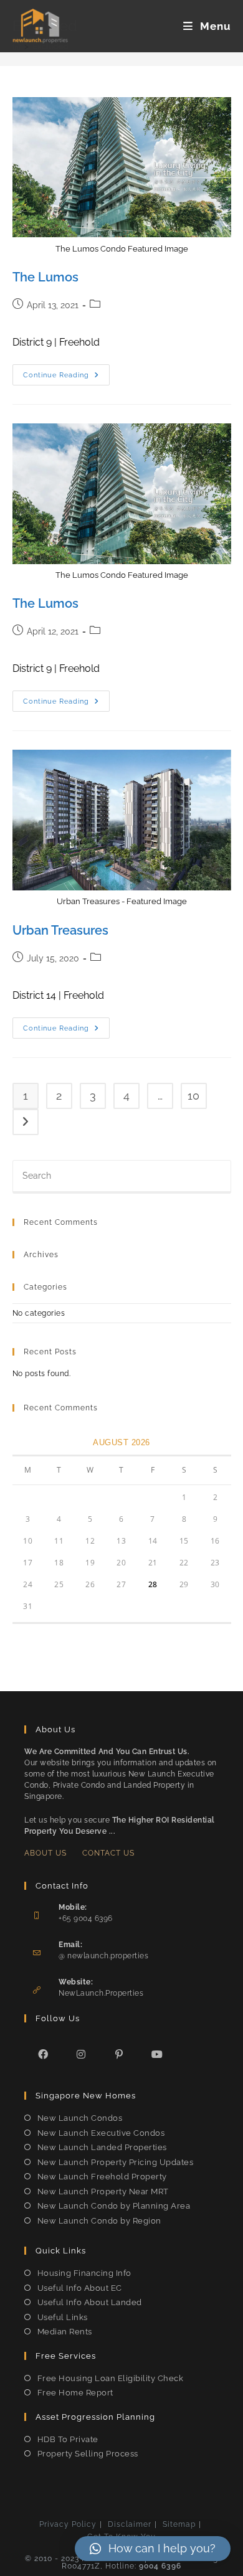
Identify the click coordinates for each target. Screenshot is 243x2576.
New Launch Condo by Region (99, 2221)
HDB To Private (68, 2439)
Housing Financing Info (84, 2273)
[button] (153, 2549)
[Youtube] (157, 2054)
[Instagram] (81, 2054)
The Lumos (45, 277)
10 (193, 1096)
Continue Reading (66, 378)
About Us (45, 1853)
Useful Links (63, 2317)
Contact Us (108, 1853)
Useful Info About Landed (90, 2302)
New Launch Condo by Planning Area (114, 2206)
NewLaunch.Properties (101, 1993)
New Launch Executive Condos (101, 2133)
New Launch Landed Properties (102, 2147)
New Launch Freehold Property (102, 2177)
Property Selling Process (88, 2454)
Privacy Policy (68, 2524)
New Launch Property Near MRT (103, 2191)
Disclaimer (130, 2524)
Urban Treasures (60, 930)
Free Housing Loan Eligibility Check (110, 2378)
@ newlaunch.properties (103, 1956)
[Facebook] (43, 2054)
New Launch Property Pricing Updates (115, 2162)
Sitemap (179, 2524)
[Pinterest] (119, 2054)
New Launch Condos (80, 2118)
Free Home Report (75, 2393)
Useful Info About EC (80, 2288)
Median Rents (65, 2332)
